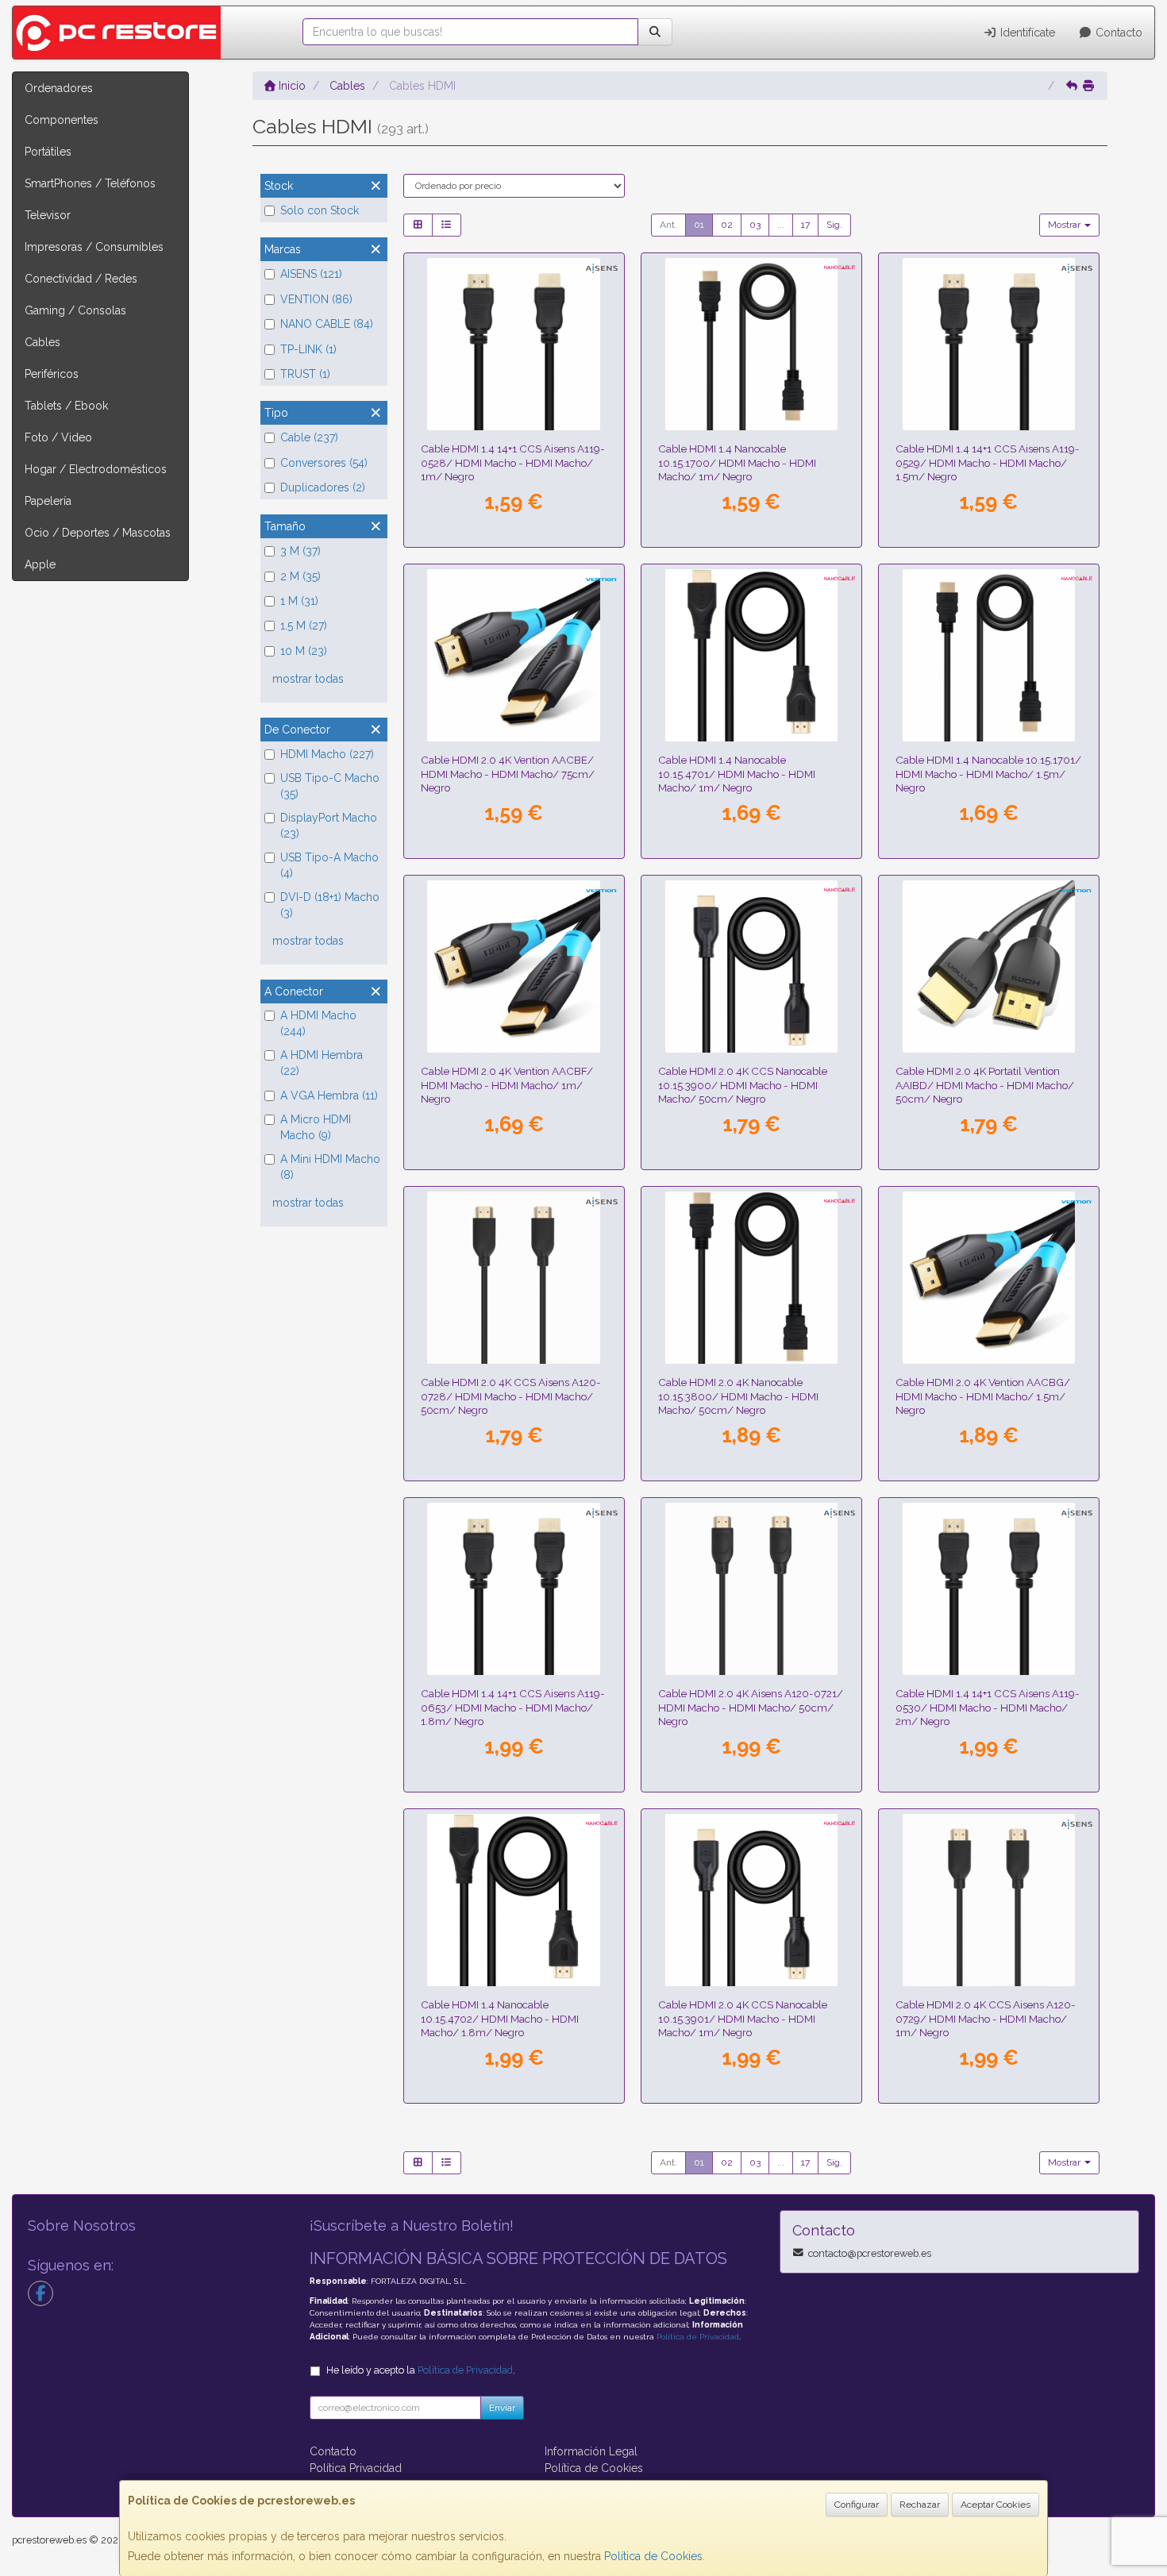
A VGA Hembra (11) (329, 1095)
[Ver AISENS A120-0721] (752, 1589)
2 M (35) (300, 576)
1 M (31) (299, 601)
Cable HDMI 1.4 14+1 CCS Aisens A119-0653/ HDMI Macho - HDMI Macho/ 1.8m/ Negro (513, 1707)
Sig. (834, 225)
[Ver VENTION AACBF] (514, 967)
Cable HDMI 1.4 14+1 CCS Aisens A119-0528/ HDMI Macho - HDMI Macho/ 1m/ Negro (513, 462)
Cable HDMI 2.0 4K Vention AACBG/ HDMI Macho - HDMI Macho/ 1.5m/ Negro (983, 1396)
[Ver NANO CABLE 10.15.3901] (752, 1900)
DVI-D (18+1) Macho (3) (330, 905)
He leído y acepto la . (421, 2370)
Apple (40, 564)
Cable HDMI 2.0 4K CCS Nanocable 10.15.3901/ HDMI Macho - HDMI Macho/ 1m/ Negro (743, 2018)
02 (727, 225)
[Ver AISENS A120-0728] (514, 1278)
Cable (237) (309, 437)
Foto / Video (58, 437)
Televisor (48, 215)
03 (755, 225)
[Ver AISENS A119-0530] (989, 1589)
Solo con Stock (320, 210)
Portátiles (48, 152)
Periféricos (52, 374)
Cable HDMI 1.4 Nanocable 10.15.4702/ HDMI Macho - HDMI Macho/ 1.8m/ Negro (500, 2018)
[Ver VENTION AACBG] (989, 1278)
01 (699, 225)
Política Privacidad (356, 2468)
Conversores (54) (324, 463)
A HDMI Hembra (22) (322, 1063)
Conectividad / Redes (81, 279)
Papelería (48, 501)
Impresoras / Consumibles (94, 247)
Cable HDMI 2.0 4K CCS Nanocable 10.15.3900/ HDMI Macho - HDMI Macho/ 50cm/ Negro (743, 1085)
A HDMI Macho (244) (318, 1023)
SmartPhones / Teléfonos (90, 183)
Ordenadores (59, 88)
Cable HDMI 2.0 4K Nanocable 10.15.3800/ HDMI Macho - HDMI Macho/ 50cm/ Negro (738, 1396)
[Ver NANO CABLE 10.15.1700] (752, 345)
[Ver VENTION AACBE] (514, 656)
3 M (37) (300, 551)
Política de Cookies (653, 2556)
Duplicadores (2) (323, 487)
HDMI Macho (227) (327, 754)
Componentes (62, 120)
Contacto (1117, 33)
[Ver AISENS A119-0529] (989, 345)
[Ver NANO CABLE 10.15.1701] (989, 656)
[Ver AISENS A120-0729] (989, 1900)
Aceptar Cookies (996, 2505)
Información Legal (591, 2451)
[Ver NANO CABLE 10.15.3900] (752, 967)
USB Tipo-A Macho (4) (329, 865)
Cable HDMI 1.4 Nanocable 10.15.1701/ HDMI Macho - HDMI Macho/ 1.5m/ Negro (988, 774)
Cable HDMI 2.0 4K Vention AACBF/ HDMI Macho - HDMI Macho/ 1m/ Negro (507, 1085)
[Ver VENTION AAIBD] (989, 967)
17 (805, 225)
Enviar (502, 2408)
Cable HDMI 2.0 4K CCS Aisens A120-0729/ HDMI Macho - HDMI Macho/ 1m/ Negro (986, 2018)
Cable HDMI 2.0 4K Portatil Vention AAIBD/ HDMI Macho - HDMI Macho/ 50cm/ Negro (985, 1085)
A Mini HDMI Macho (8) (330, 1167)
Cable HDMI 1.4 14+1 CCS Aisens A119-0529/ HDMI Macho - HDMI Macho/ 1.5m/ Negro (988, 462)
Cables (42, 342)
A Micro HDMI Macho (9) (316, 1127)
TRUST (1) (305, 374)
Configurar (857, 2505)
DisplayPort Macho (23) (329, 826)
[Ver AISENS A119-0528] (514, 345)
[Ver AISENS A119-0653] (514, 1589)
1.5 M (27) (304, 626)
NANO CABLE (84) (327, 324)
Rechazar (920, 2505)
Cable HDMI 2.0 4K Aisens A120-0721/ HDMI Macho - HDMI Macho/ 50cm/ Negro (751, 1707)
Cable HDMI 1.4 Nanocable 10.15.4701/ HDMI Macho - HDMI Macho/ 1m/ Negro (737, 774)
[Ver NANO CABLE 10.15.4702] (514, 1900)
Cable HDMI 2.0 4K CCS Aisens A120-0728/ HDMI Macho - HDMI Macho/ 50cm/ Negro (511, 1396)
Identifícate (1026, 33)
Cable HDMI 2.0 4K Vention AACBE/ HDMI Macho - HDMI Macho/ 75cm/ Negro (508, 774)
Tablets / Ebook (66, 406)
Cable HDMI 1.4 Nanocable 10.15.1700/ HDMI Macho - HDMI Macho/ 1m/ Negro (737, 462)
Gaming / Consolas (75, 310)
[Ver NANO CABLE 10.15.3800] (752, 1278)
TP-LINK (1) (308, 349)
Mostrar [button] (1065, 225)
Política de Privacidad (698, 2337)
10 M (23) (304, 651)
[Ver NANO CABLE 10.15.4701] (752, 656)
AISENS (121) (311, 274)
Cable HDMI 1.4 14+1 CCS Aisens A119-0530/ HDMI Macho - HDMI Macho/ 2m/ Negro (988, 1707)
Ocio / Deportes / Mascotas (98, 533)
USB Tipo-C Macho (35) (330, 786)
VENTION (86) (316, 299)
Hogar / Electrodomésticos (96, 469)
